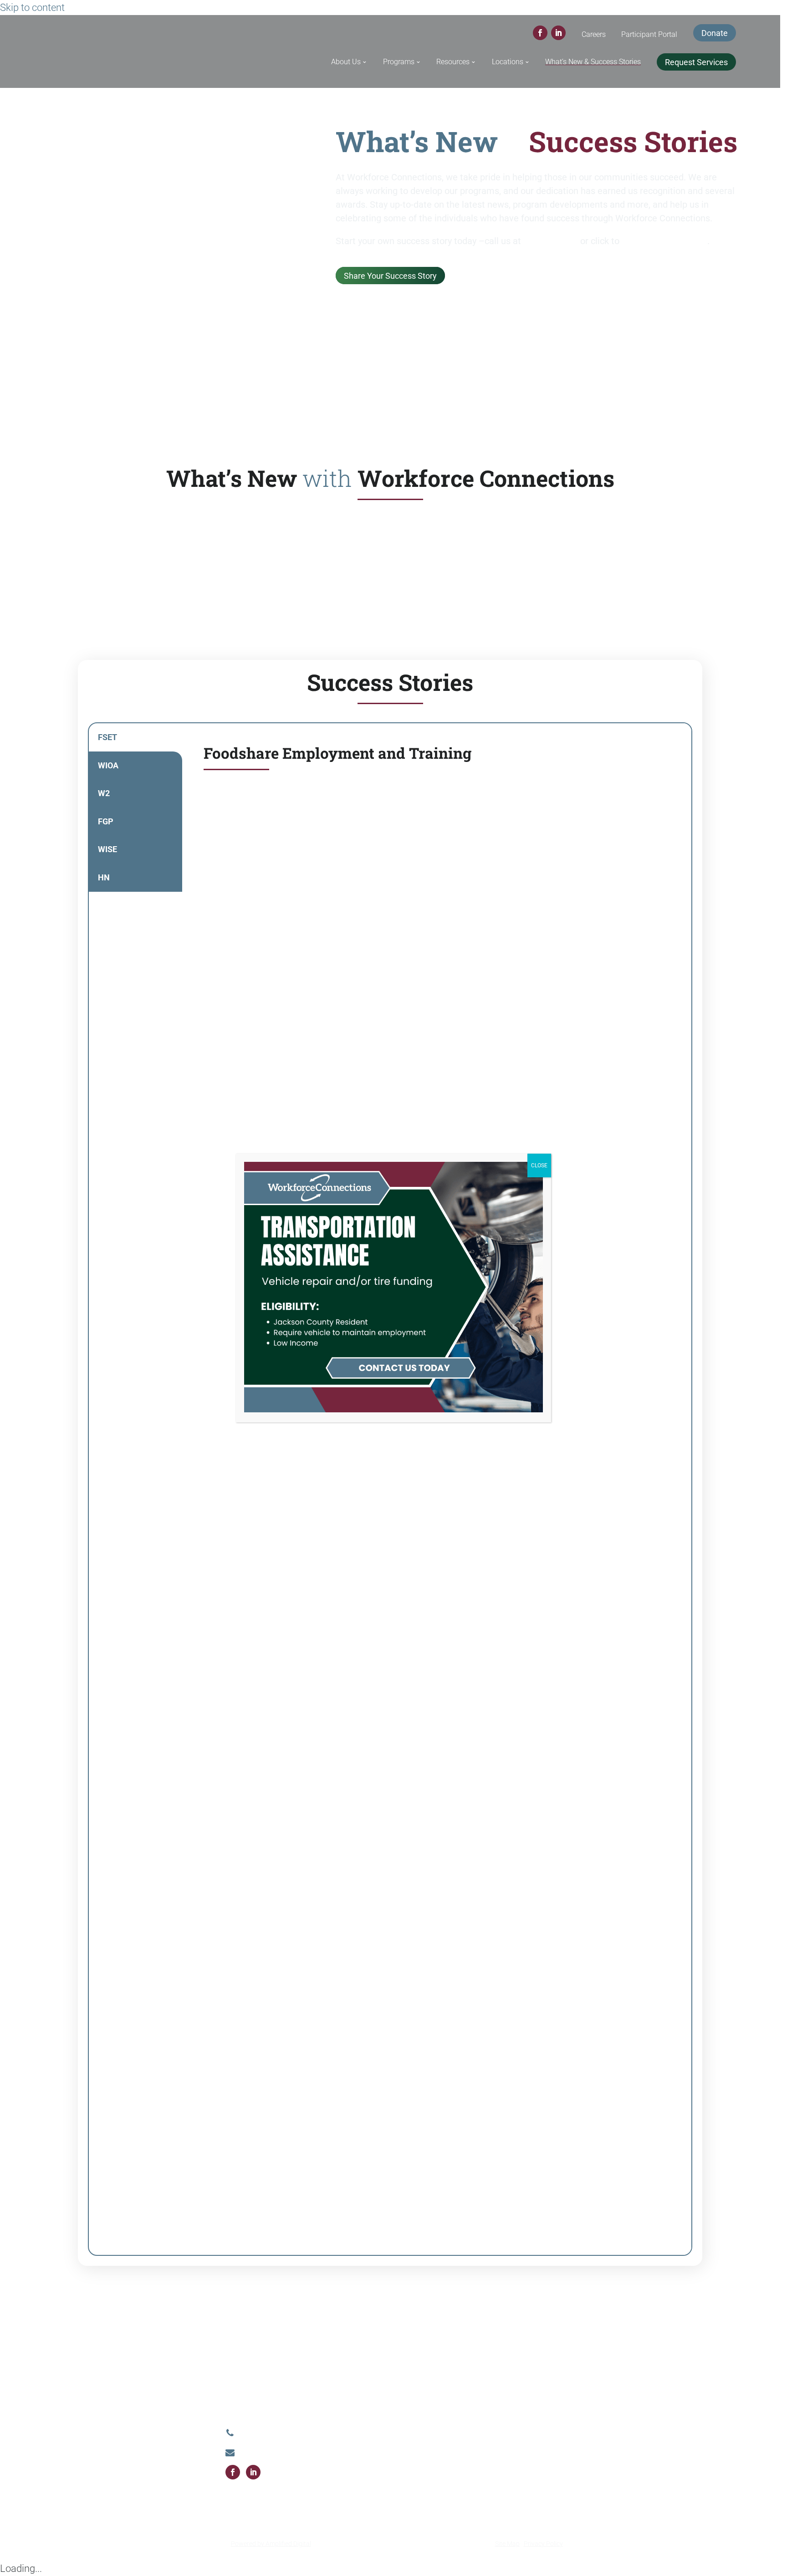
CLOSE (539, 1165)
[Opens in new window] (393, 1410)
